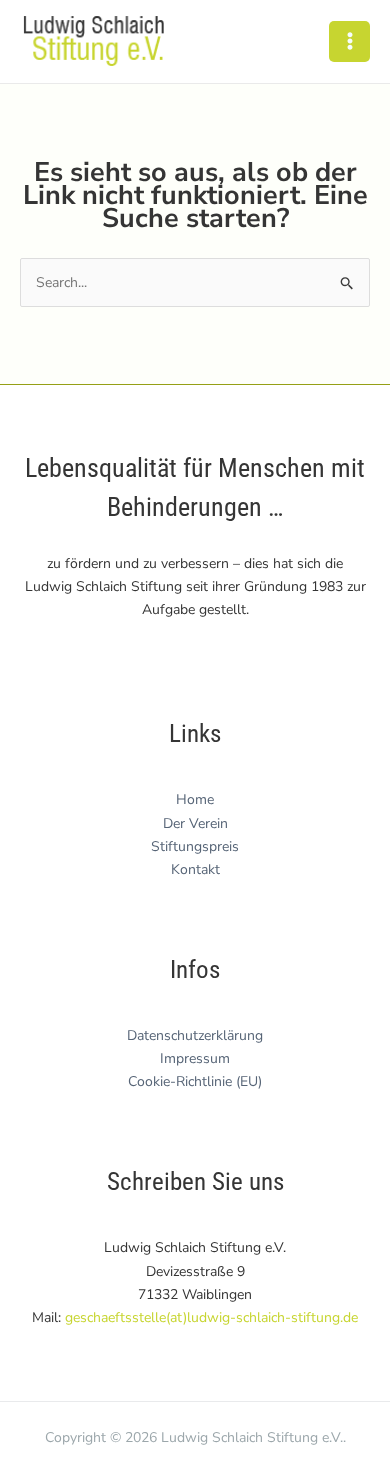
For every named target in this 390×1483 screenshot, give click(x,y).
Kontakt (195, 869)
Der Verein (195, 823)
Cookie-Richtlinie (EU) (195, 1081)
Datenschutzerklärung (195, 1035)
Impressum (195, 1058)
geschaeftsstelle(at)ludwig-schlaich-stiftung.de (211, 1317)
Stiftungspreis (195, 846)
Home (195, 799)
